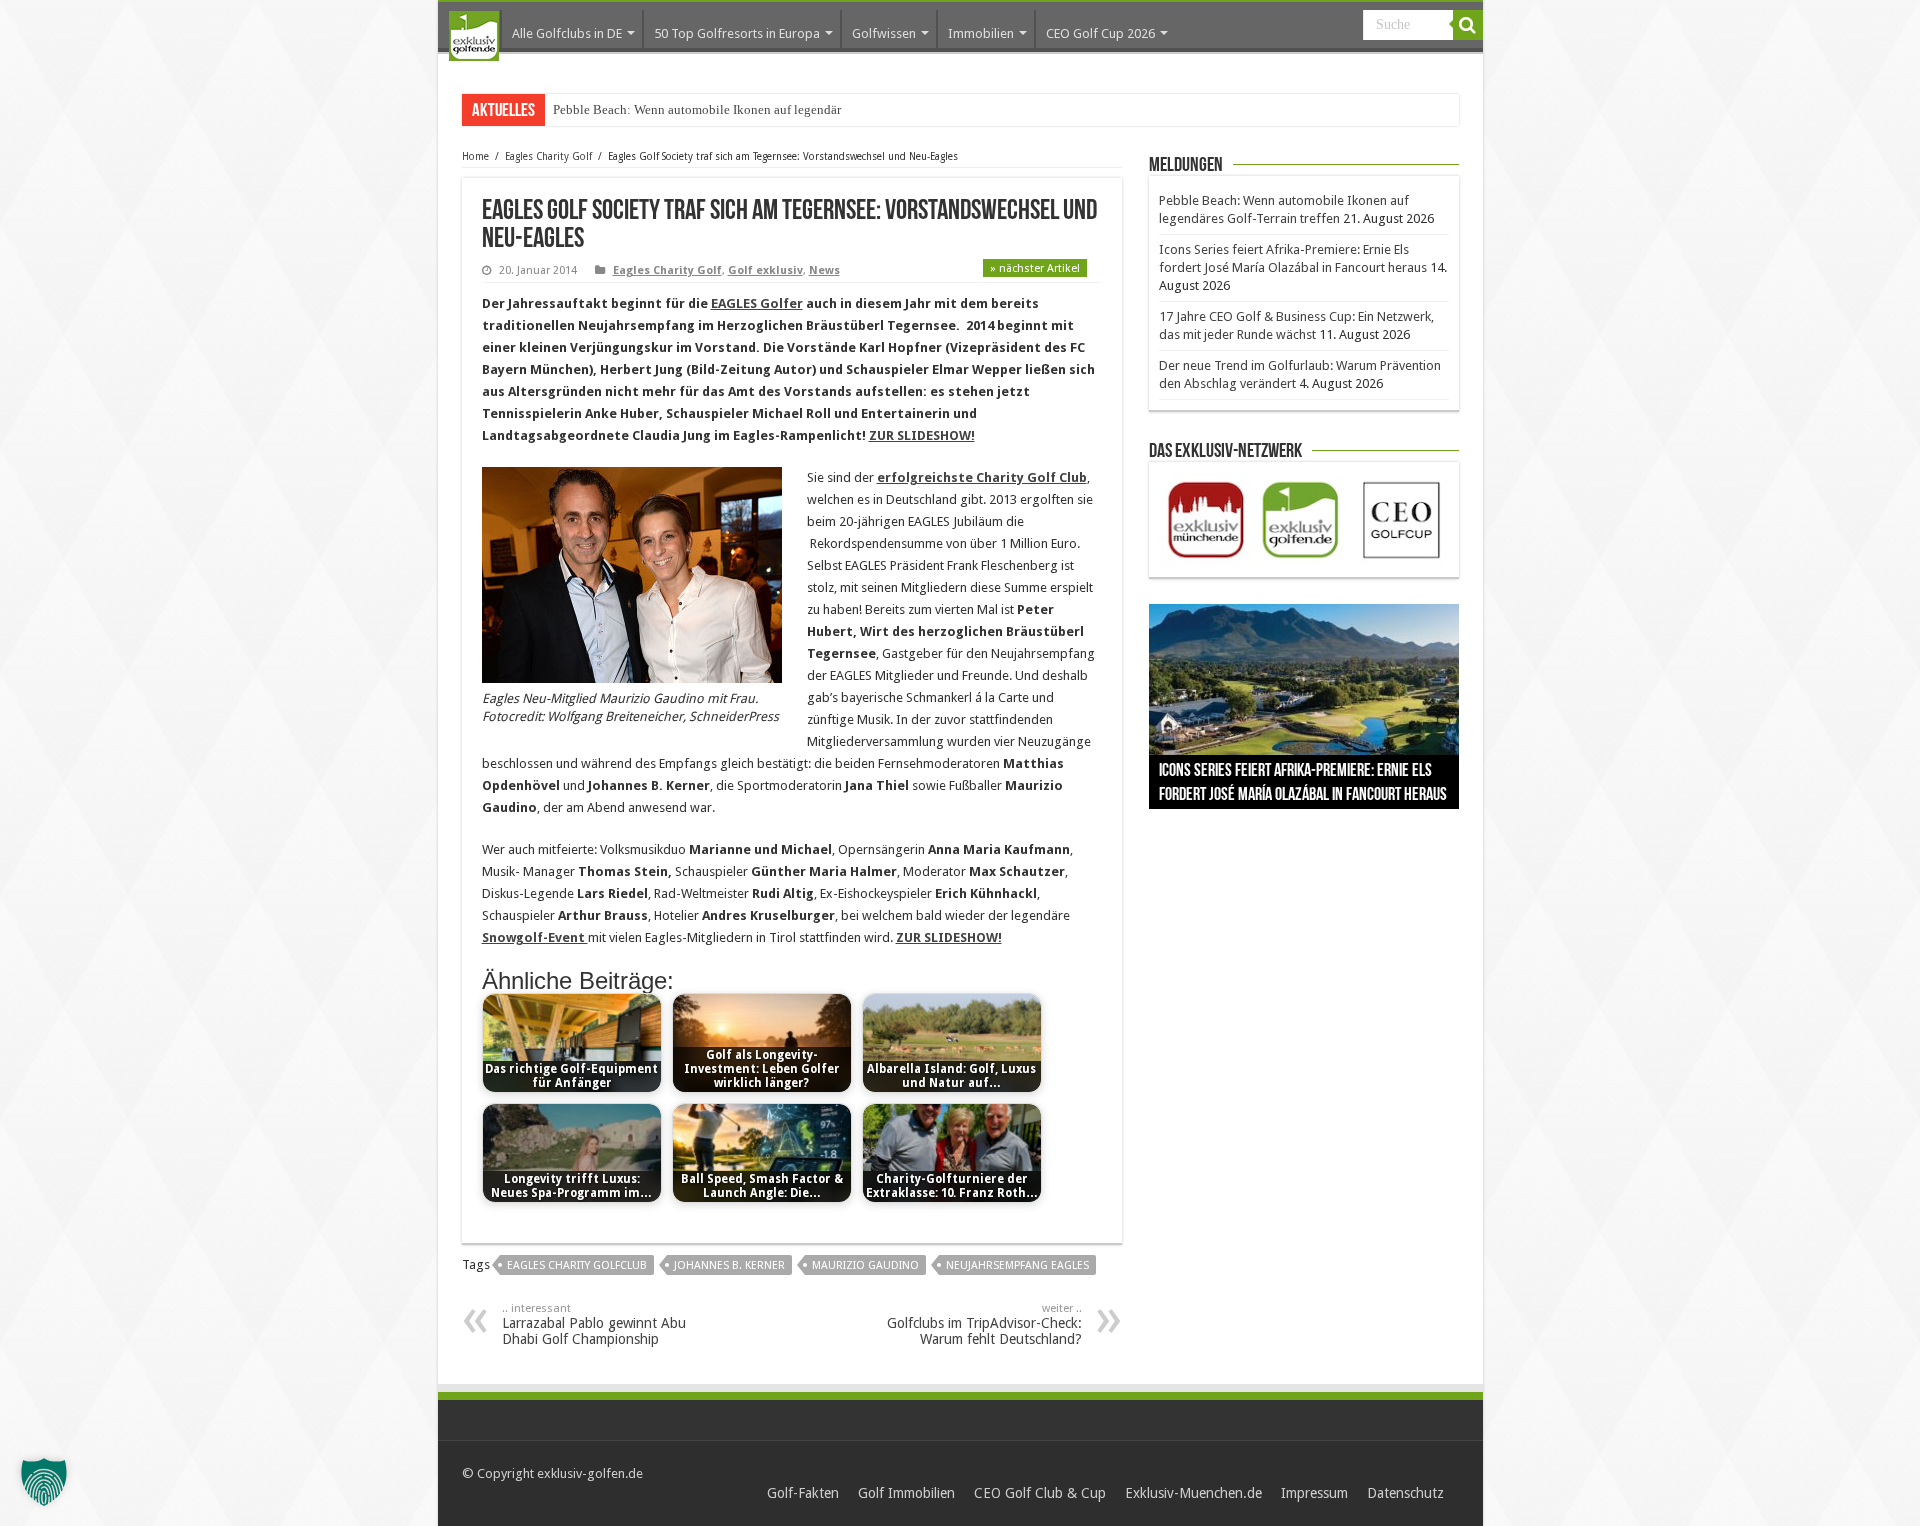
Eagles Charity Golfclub (577, 1265)
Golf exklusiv (765, 270)
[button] (44, 1482)
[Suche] (1468, 25)
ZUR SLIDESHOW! (922, 435)
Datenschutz (1405, 1493)
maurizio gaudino (865, 1265)
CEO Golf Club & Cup (1040, 1493)
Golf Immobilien (906, 1493)
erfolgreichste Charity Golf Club (982, 477)
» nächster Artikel (1035, 268)
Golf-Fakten (803, 1493)
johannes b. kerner (729, 1265)
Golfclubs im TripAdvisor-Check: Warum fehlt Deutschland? (984, 1324)
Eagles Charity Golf (548, 156)
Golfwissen (884, 33)
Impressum (1314, 1493)
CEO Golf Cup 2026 (1100, 33)
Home (475, 156)
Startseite (474, 36)
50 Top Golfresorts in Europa (737, 33)
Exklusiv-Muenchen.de (1193, 1493)
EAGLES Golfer (757, 303)
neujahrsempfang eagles (1017, 1265)
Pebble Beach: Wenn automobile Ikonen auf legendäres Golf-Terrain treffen (756, 109)
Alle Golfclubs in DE (567, 33)
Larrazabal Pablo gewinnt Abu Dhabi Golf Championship (594, 1324)
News (824, 270)
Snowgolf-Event (535, 937)
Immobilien (981, 33)
